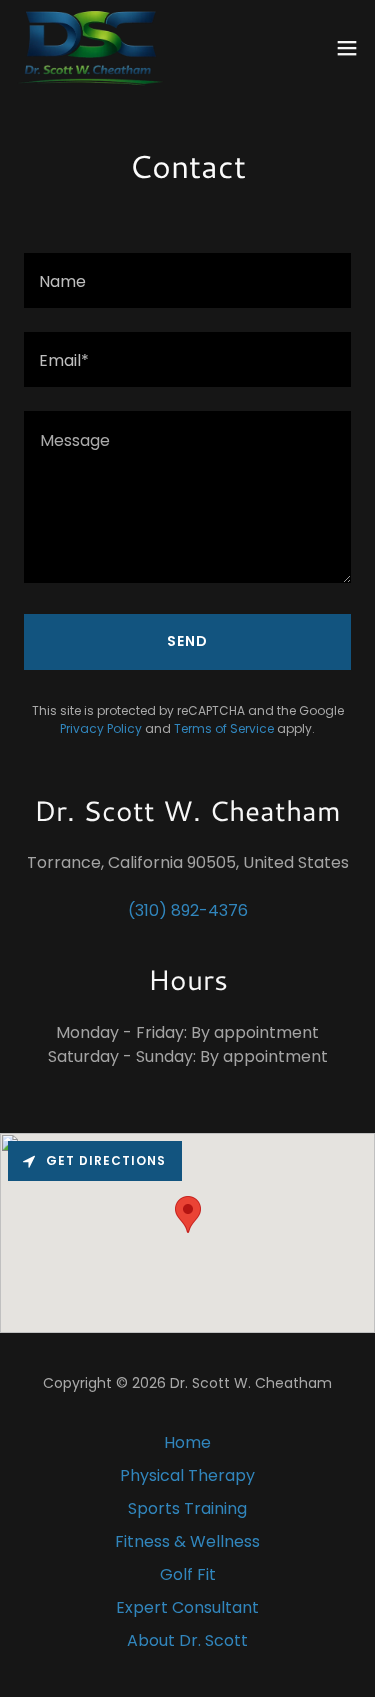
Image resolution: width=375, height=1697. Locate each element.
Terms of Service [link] (224, 728)
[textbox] (187, 280)
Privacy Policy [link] (101, 728)
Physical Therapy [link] (187, 1475)
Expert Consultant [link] (187, 1607)
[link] (90, 48)
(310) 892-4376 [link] (188, 910)
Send (187, 641)
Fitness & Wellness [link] (187, 1541)
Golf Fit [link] (188, 1574)
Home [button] (187, 1442)
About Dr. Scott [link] (187, 1640)
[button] (347, 48)
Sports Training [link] (187, 1508)
